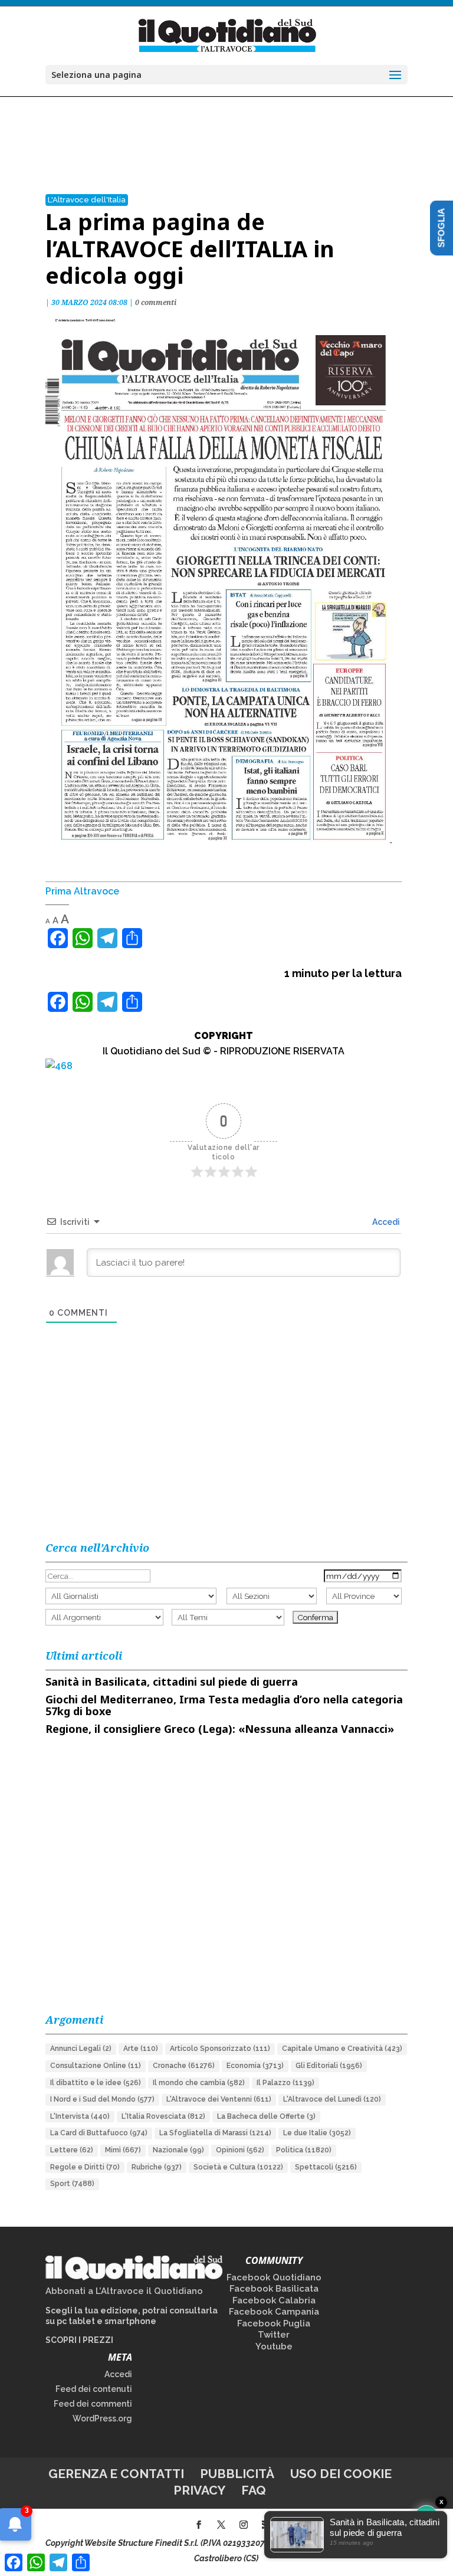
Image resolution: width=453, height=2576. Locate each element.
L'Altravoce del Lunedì (332, 2099)
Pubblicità (237, 2474)
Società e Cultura (238, 2167)
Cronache (184, 2066)
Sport (72, 2184)
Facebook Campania (274, 2312)
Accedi (385, 1222)
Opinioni (240, 2150)
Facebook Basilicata (274, 2289)
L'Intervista (80, 2116)
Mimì (123, 2150)
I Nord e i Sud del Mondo (102, 2099)
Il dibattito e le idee (96, 2083)
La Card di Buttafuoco (99, 2133)
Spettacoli (326, 2167)
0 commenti (156, 302)
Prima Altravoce (82, 891)
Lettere (72, 2150)
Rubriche (157, 2167)
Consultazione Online (96, 2066)
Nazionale (178, 2150)
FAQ (254, 2490)
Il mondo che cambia (199, 2083)
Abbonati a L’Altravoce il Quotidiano (124, 2291)
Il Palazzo (285, 2083)
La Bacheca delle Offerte (266, 2116)
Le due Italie (317, 2133)
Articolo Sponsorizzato (220, 2049)
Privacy (199, 2490)
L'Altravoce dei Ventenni (219, 2099)
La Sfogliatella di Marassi (215, 2133)
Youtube (274, 2346)
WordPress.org (102, 2418)
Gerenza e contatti (116, 2474)
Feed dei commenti (93, 2404)
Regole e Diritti (85, 2167)
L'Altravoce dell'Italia (87, 200)
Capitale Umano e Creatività (342, 2049)
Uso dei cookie (341, 2474)
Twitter (274, 2335)
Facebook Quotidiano (274, 2277)
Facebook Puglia (274, 2323)
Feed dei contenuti (94, 2389)
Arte (141, 2049)
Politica (304, 2150)
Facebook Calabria (274, 2300)
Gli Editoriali (329, 2066)
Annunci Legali (81, 2049)
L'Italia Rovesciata (163, 2116)
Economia (255, 2066)
